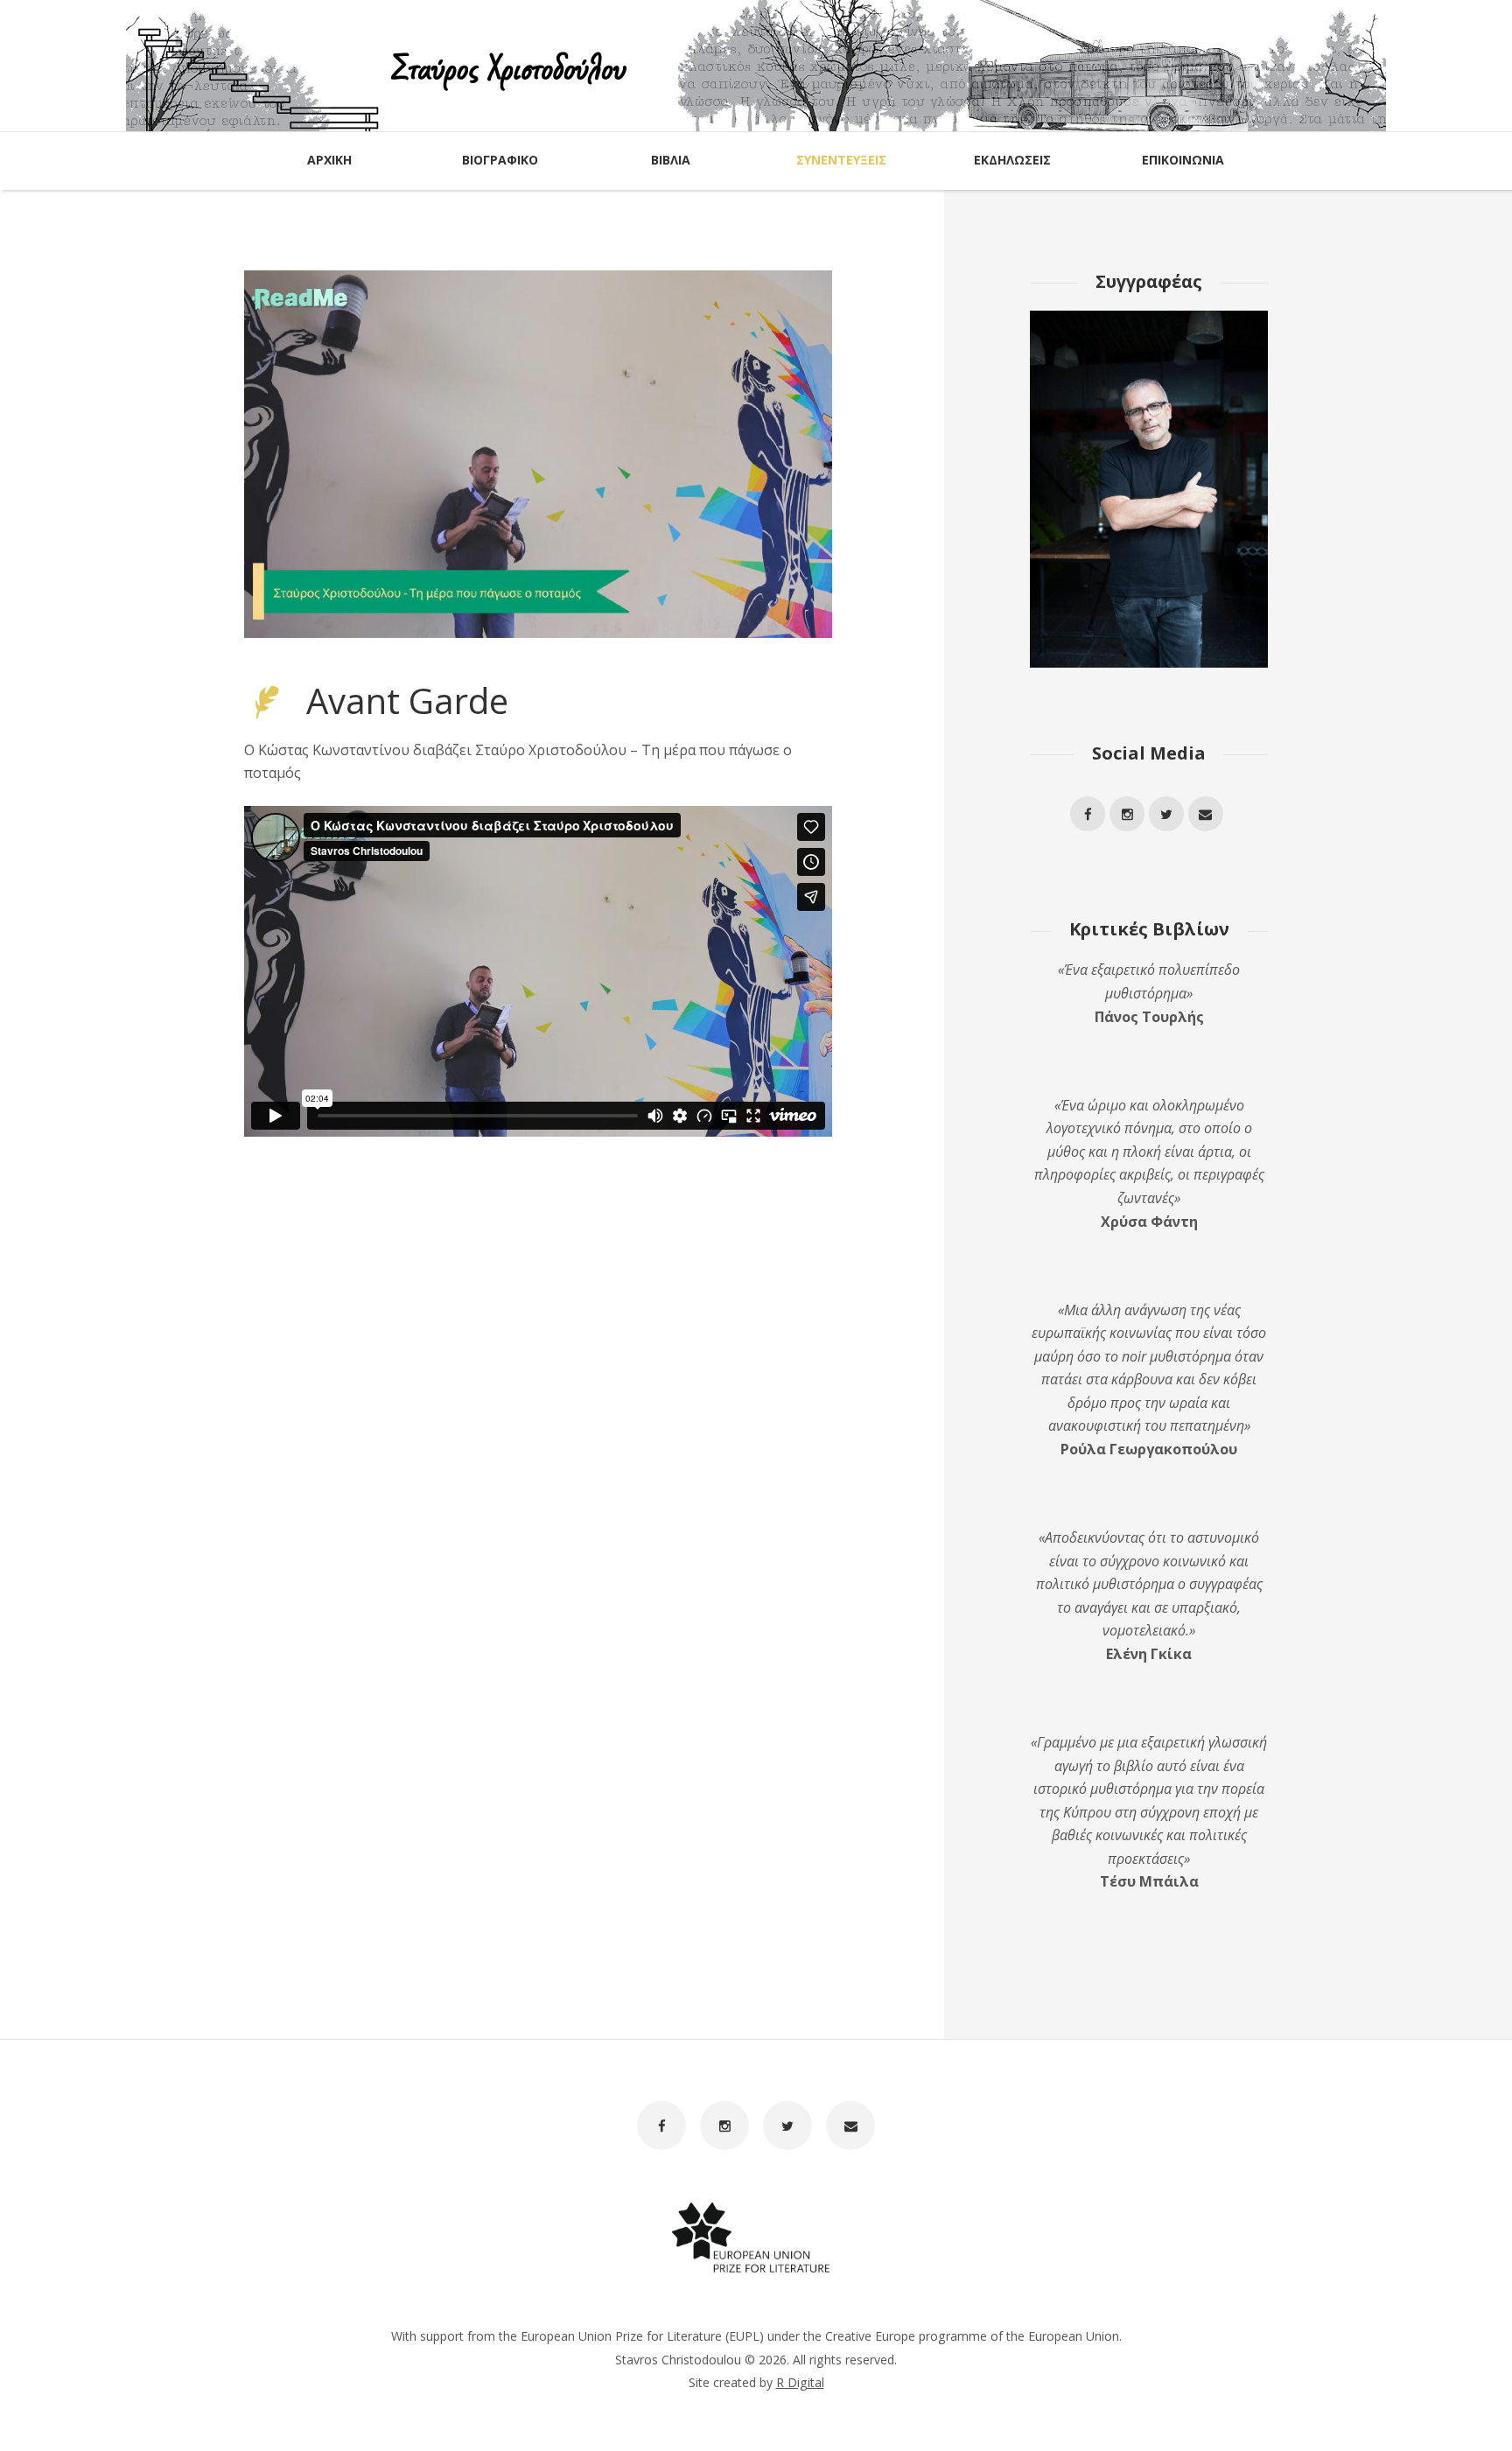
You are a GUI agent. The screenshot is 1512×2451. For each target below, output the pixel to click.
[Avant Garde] (538, 454)
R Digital (800, 2382)
